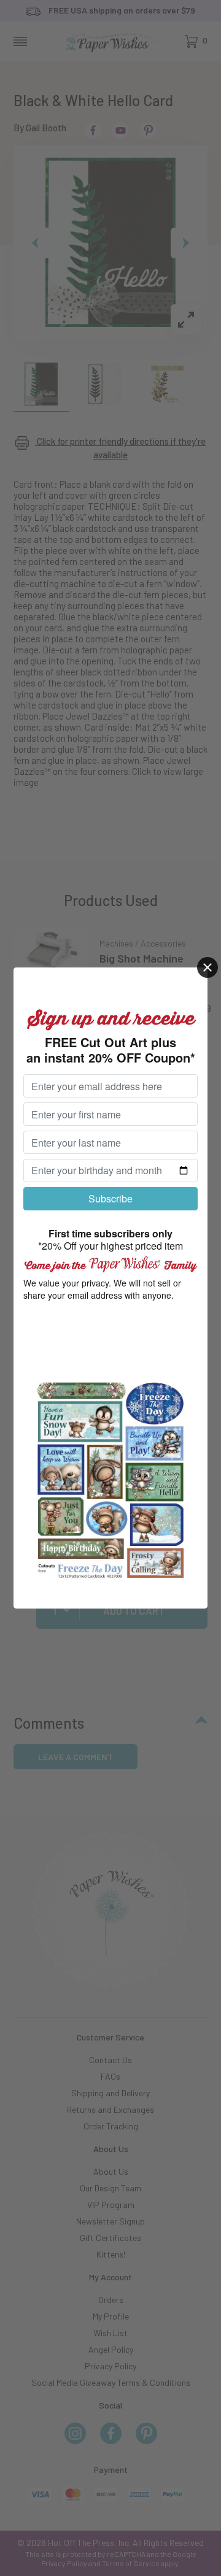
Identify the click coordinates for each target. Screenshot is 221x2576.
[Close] (207, 967)
